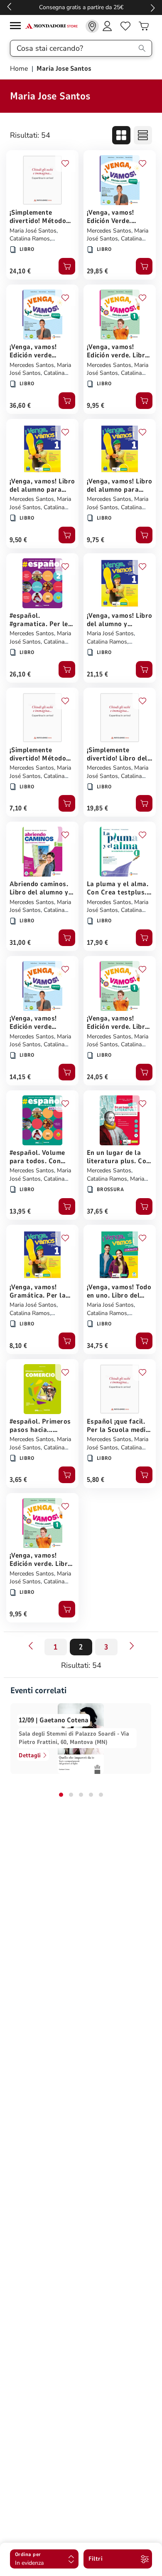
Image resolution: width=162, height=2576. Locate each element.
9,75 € (96, 540)
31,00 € (20, 943)
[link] (92, 26)
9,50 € (18, 540)
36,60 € (20, 406)
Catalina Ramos (30, 239)
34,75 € (97, 1346)
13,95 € (20, 1211)
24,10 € (20, 271)
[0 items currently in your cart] (144, 26)
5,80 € (96, 1480)
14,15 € (20, 1077)
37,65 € (97, 1211)
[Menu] (17, 27)
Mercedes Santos (109, 231)
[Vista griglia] (121, 135)
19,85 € (97, 808)
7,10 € (18, 808)
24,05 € (97, 1077)
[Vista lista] (143, 135)
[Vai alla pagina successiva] (132, 1646)
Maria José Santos (33, 231)
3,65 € (18, 1480)
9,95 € (96, 406)
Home (20, 69)
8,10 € (18, 1346)
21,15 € (97, 674)
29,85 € (97, 271)
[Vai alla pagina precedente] (30, 1646)
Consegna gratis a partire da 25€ (81, 7)
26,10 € (20, 674)
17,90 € (97, 943)
